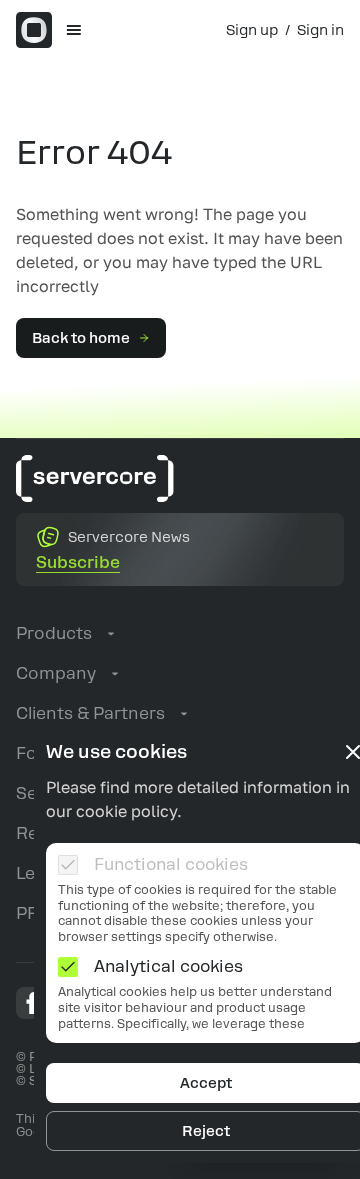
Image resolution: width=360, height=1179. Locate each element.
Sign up (252, 30)
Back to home (81, 338)
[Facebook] (32, 1003)
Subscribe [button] (78, 562)
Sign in (320, 30)
